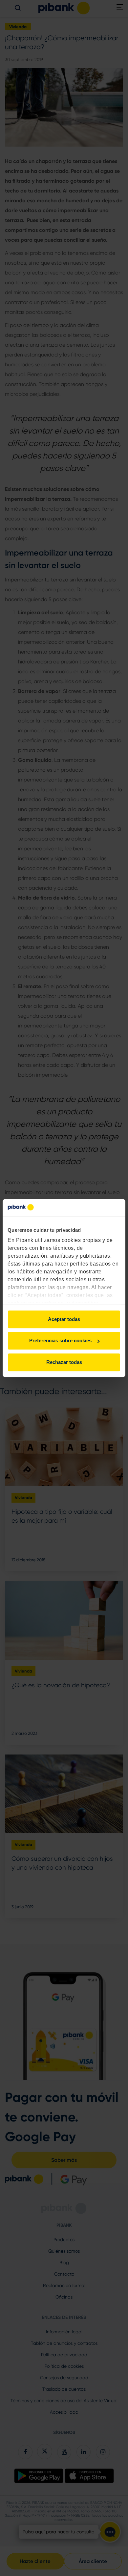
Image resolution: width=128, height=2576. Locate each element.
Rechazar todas (64, 1362)
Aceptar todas (64, 1319)
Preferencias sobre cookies (60, 1341)
